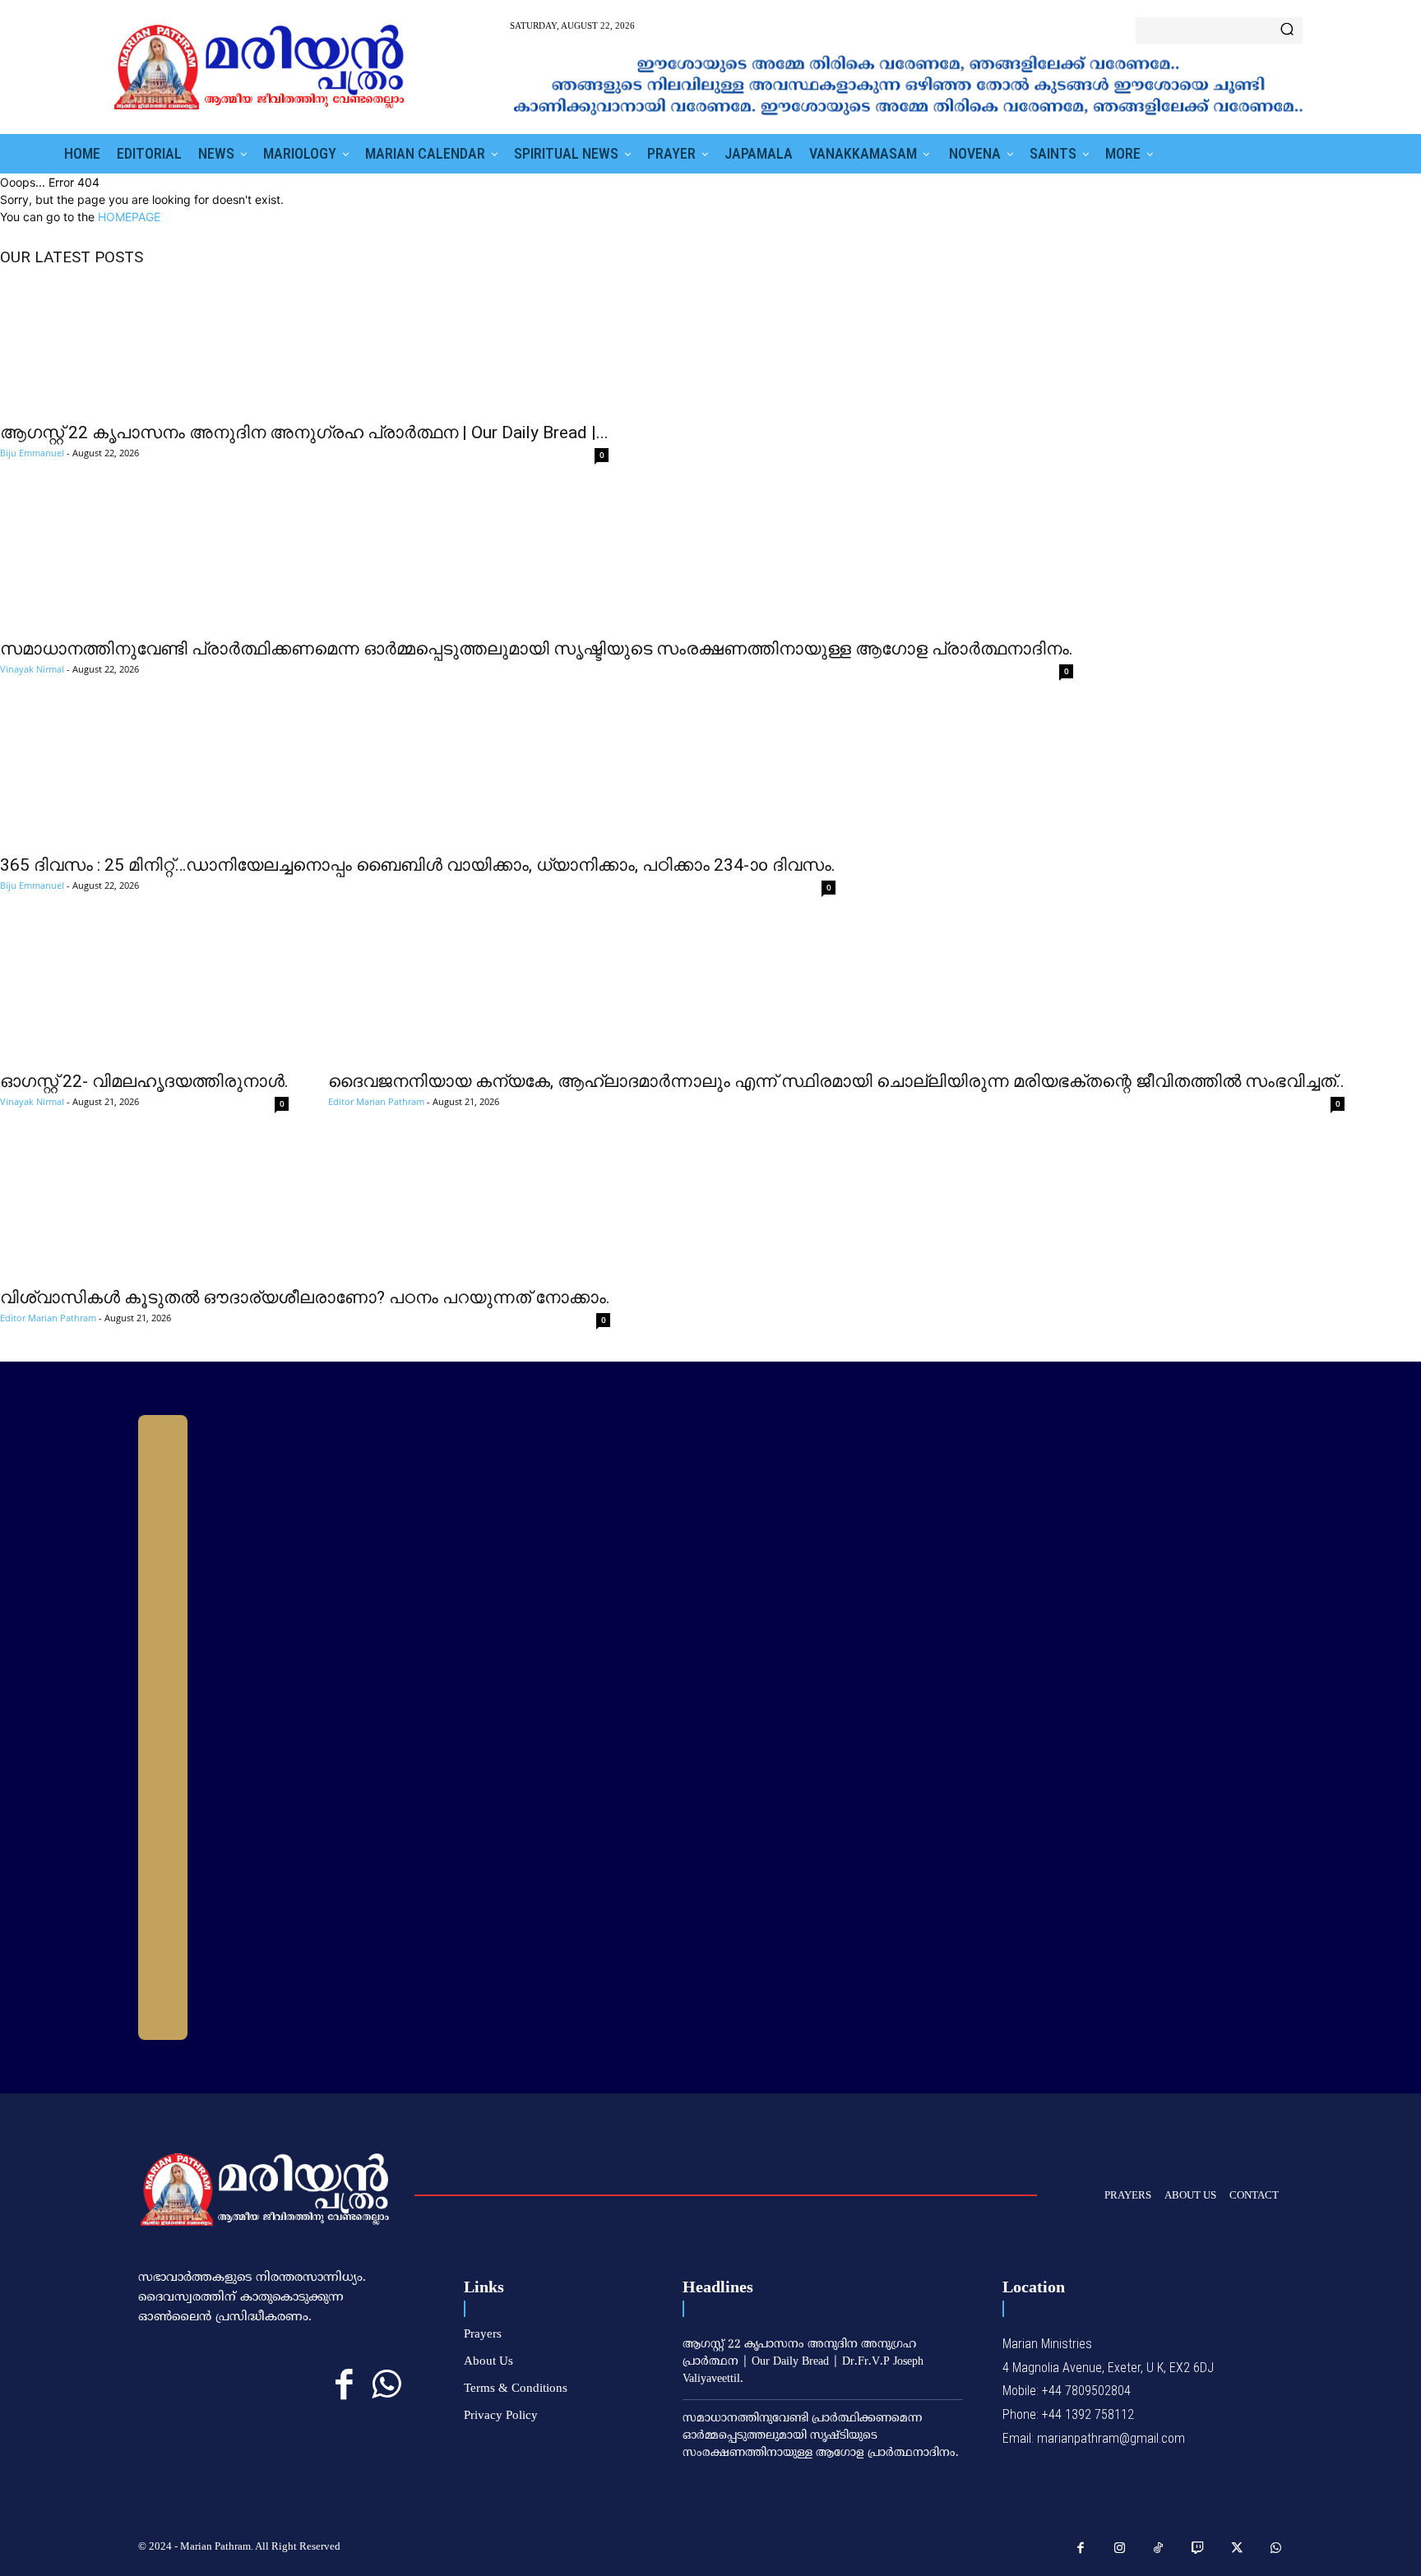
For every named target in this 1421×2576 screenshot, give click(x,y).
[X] (1237, 2549)
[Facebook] (344, 2386)
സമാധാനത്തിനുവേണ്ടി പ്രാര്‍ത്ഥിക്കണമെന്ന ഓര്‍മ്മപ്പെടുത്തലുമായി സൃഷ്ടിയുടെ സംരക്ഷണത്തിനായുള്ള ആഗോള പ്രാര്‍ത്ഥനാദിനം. (537, 649)
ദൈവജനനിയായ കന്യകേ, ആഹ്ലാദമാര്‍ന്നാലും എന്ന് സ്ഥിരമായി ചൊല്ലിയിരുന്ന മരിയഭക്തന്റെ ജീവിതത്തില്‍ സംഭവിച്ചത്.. (836, 1081)
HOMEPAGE (129, 217)
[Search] (1287, 30)
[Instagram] (1120, 2549)
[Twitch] (1198, 2549)
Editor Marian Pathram (376, 1101)
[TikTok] (1159, 2549)
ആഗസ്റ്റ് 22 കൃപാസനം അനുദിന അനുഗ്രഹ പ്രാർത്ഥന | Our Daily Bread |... (304, 432)
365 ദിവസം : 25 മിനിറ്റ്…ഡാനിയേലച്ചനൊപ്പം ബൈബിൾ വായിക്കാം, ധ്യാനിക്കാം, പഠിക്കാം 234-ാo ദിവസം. (418, 865)
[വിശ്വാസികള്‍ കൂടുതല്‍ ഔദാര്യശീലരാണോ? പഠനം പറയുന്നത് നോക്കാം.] (305, 1211)
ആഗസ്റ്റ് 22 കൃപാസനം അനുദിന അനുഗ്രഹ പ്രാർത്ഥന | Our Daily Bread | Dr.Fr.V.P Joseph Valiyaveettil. (803, 2362)
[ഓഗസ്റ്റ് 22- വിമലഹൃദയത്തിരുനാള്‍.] (144, 995)
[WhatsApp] (386, 2386)
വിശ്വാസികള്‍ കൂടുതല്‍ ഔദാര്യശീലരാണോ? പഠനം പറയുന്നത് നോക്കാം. (305, 1297)
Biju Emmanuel (32, 453)
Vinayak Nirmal (32, 669)
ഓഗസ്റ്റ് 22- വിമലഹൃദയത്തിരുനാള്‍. (144, 1081)
